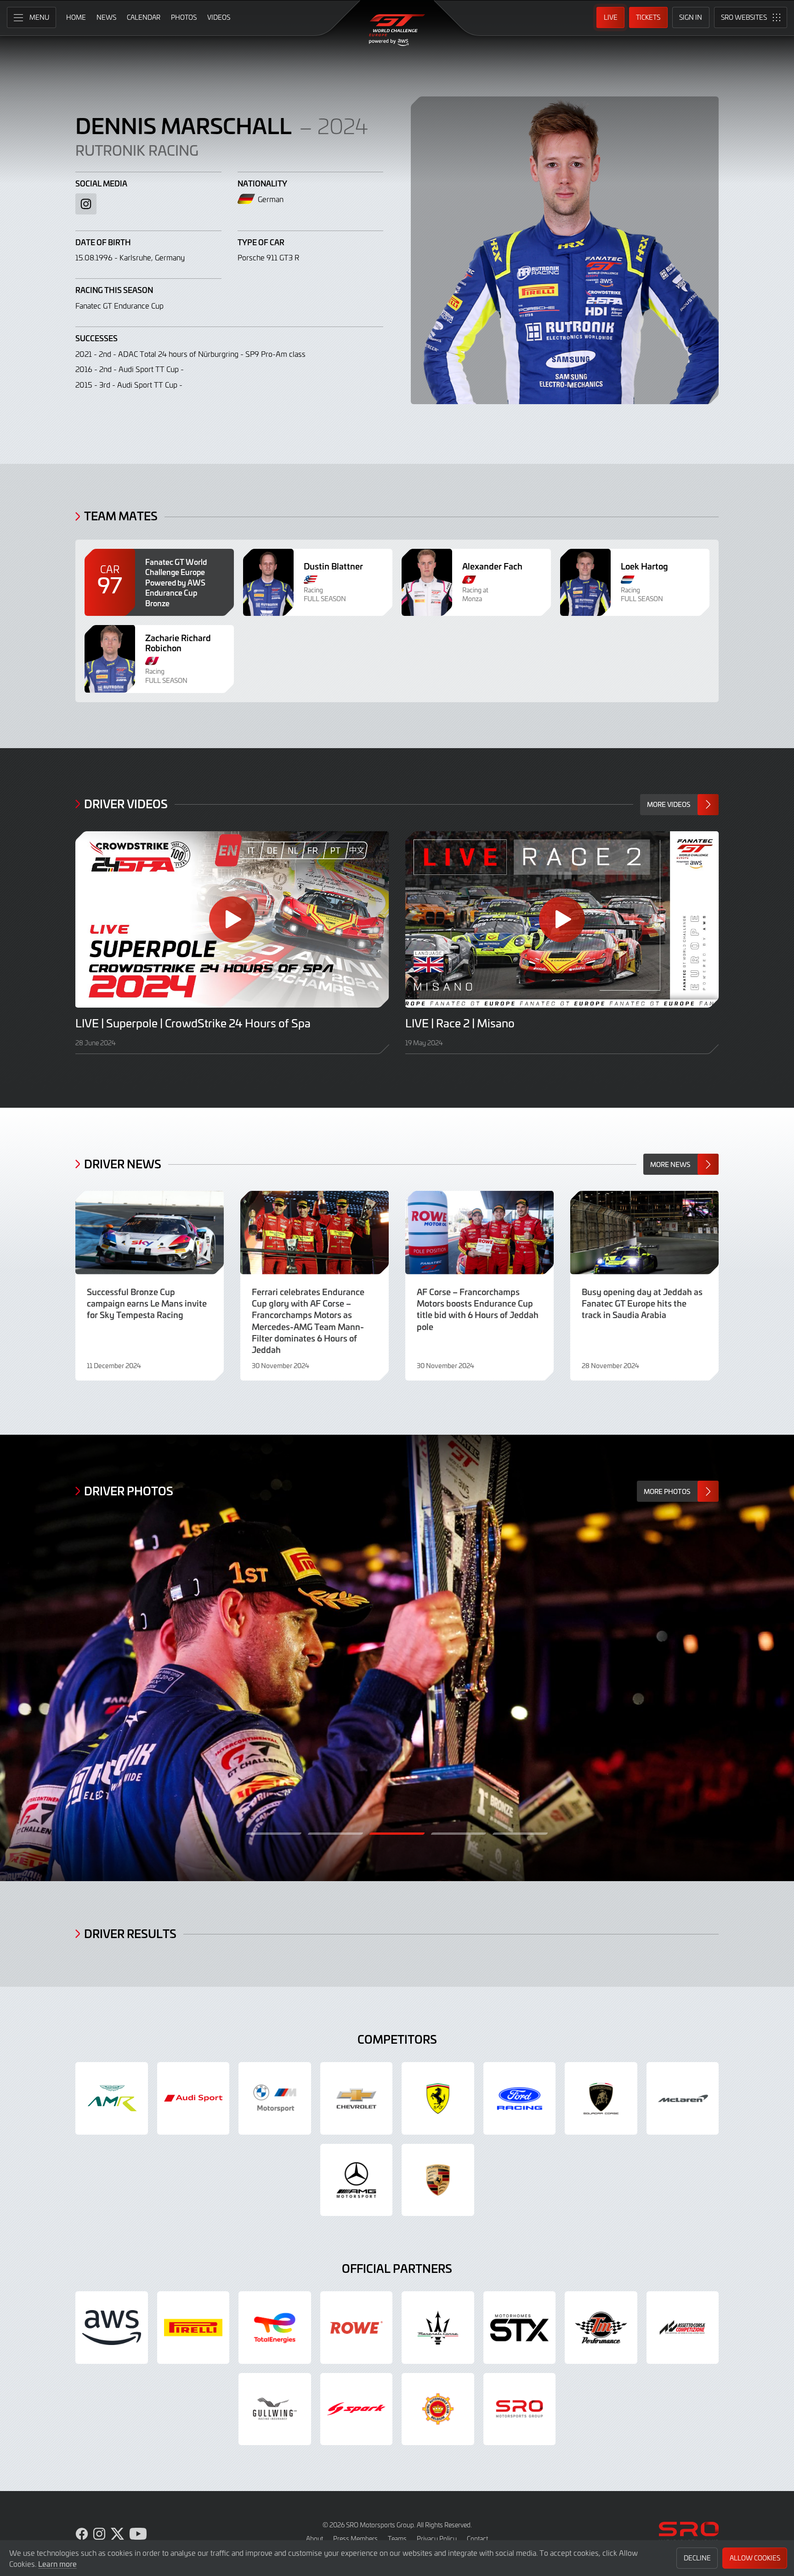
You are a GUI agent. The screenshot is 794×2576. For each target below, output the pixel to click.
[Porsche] (438, 2180)
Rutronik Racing (137, 150)
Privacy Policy (437, 2539)
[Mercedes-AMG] (357, 2180)
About (315, 2539)
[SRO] (520, 2409)
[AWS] (112, 2328)
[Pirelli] (193, 2328)
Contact (477, 2539)
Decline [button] (697, 2558)
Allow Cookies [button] (755, 2558)
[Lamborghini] (601, 2098)
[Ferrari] (438, 2098)
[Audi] (193, 2098)
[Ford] (520, 2098)
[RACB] (438, 2409)
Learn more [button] (57, 2564)
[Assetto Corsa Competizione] (683, 2328)
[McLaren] (683, 2098)
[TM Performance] (601, 2328)
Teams (397, 2539)
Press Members (355, 2539)
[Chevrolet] (357, 2098)
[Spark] (357, 2409)
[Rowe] (357, 2328)
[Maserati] (438, 2328)
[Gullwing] (275, 2409)
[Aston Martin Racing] (112, 2098)
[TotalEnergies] (275, 2328)
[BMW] (275, 2098)
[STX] (520, 2328)
